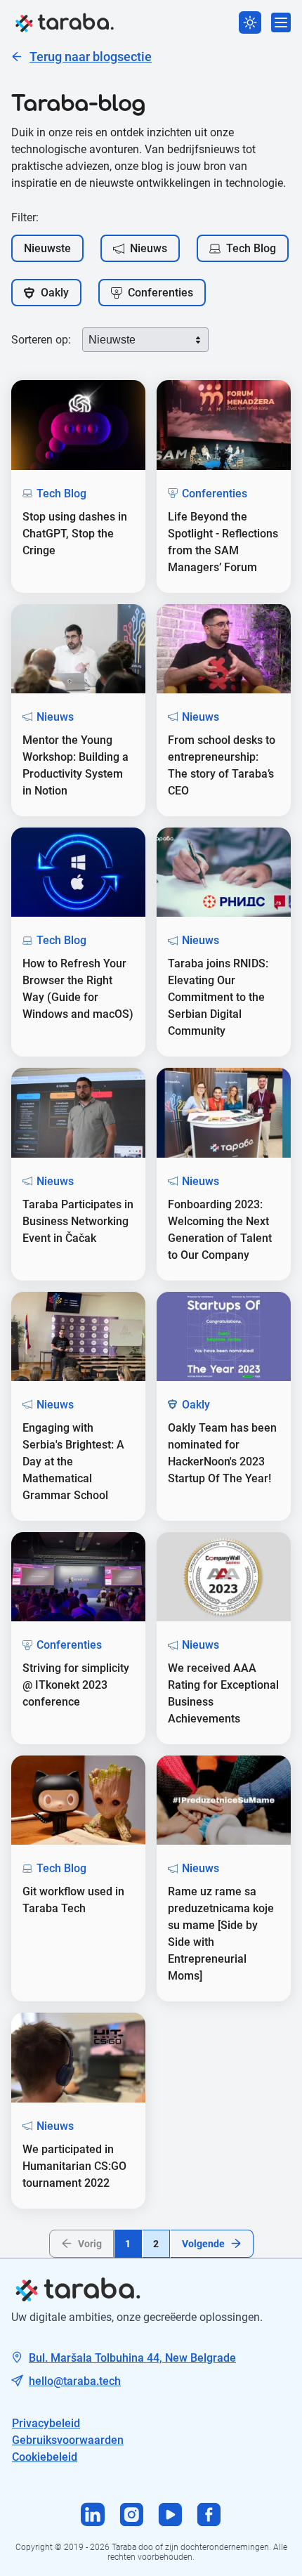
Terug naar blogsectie (91, 57)
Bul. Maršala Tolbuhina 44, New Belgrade (132, 2358)
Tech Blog (251, 248)
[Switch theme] (250, 22)
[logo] (65, 22)
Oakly (55, 293)
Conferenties (160, 293)
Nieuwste (47, 248)
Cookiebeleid (45, 2457)
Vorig (90, 2244)
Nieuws (149, 248)
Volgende (203, 2244)
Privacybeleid (46, 2423)
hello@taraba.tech (75, 2381)
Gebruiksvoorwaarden (68, 2440)
